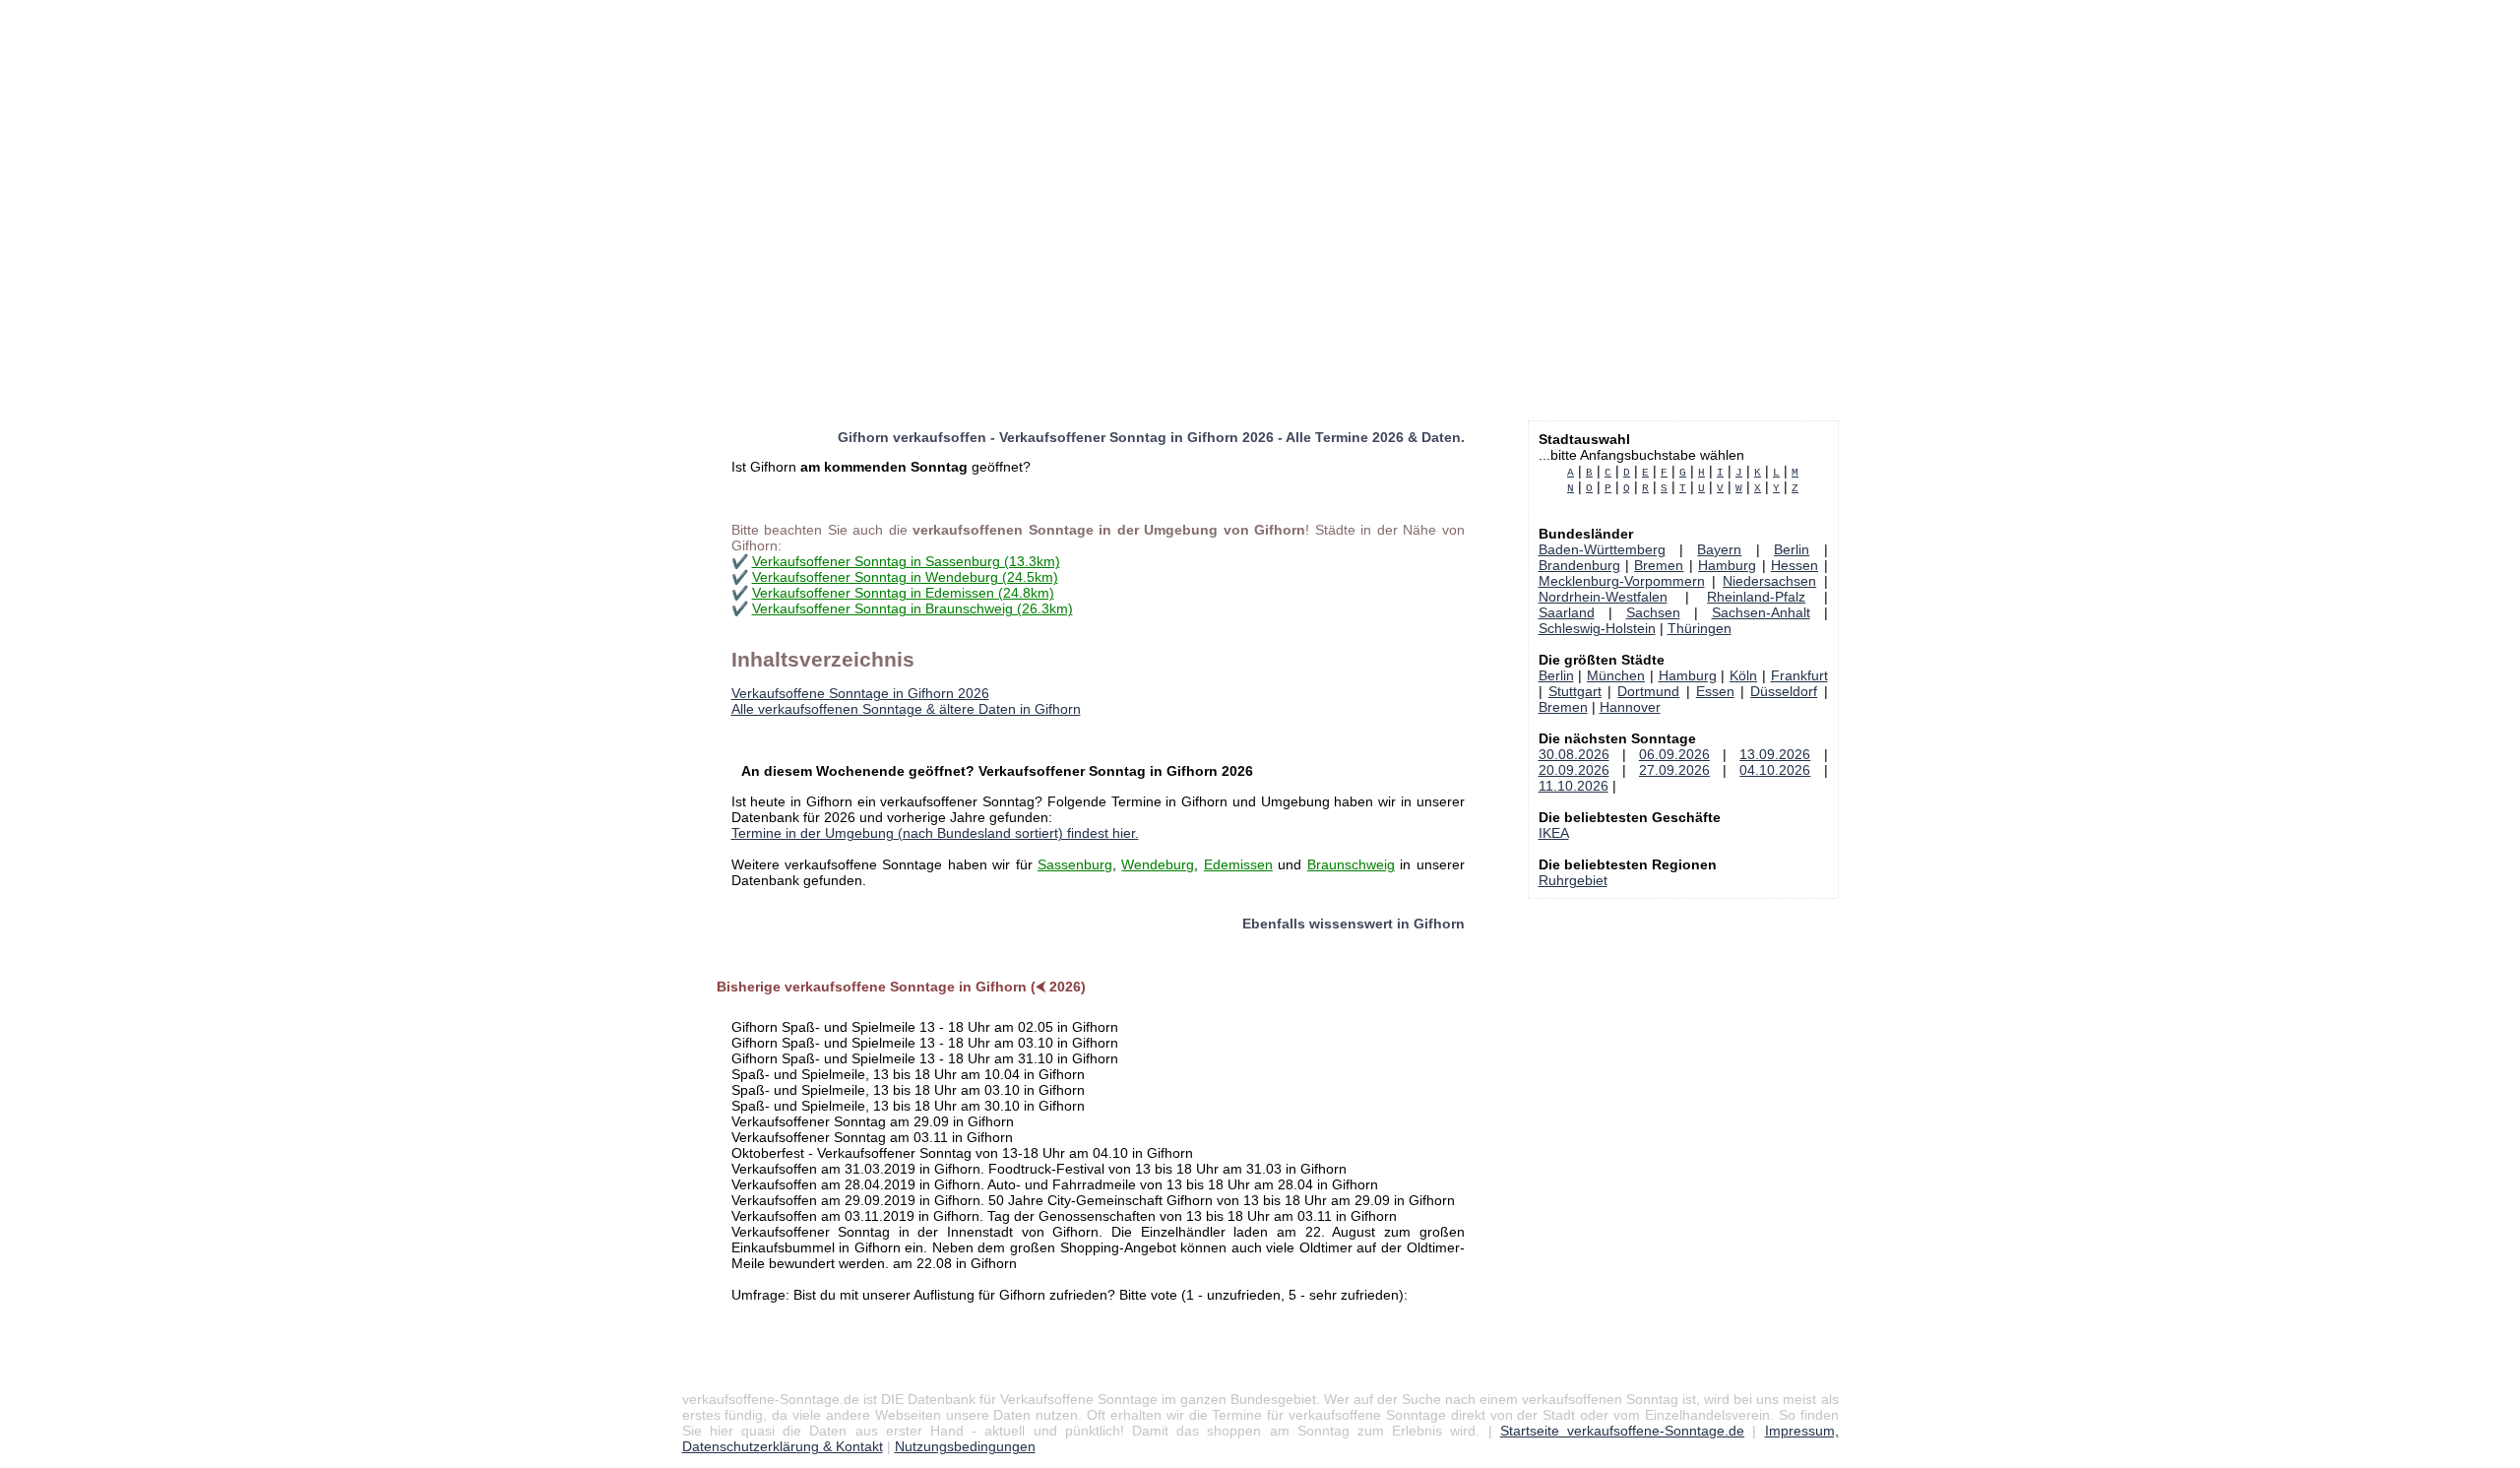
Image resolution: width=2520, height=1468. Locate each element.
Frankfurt (1799, 675)
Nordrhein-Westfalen (1603, 597)
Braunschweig (1351, 864)
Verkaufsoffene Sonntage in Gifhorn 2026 (860, 693)
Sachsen (1653, 612)
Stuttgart (1575, 691)
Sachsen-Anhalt (1761, 612)
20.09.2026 (1574, 770)
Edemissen (1238, 864)
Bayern (1719, 549)
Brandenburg (1579, 565)
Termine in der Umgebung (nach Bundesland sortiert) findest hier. (935, 833)
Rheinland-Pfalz (1756, 597)
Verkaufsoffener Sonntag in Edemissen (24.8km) (903, 593)
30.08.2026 (1574, 754)
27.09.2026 (1674, 770)
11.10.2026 (1574, 786)
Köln (1743, 675)
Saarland (1567, 612)
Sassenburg (1075, 864)
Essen (1715, 691)
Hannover (1630, 707)
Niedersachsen (1769, 581)
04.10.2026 (1775, 770)
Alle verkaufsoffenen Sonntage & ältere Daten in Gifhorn (906, 709)
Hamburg (1727, 565)
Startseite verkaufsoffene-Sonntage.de (1622, 1431)
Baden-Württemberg (1602, 549)
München (1616, 675)
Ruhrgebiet (1573, 880)
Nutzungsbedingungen (965, 1446)
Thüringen (1700, 628)
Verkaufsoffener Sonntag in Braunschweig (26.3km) (913, 608)
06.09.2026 (1674, 754)
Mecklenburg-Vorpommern (1622, 581)
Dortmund (1648, 691)
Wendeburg (1158, 864)
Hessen (1795, 565)
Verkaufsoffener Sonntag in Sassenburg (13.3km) (906, 561)
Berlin (1792, 549)
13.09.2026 (1775, 754)
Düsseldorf (1784, 691)
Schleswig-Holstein (1597, 628)
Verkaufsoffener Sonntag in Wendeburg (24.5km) (905, 577)
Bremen (1659, 565)
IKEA (1554, 833)
